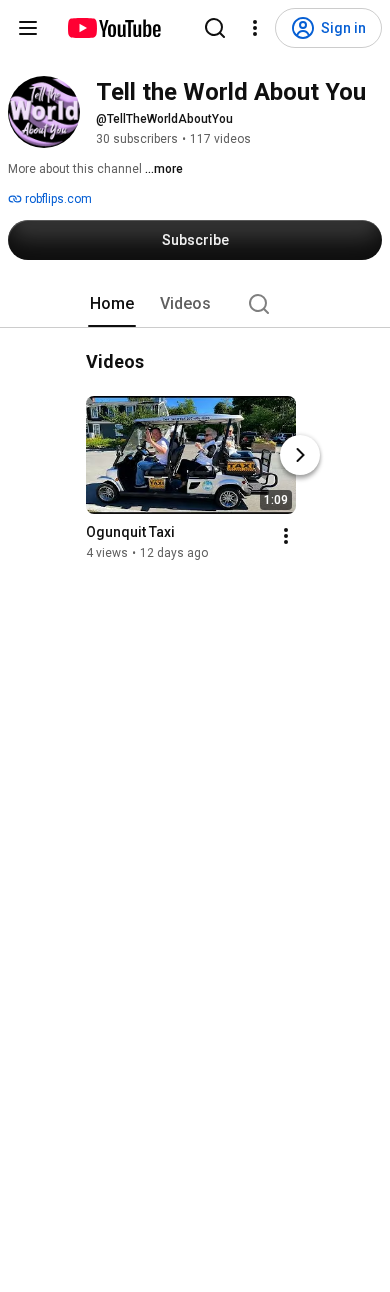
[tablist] (195, 304)
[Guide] (28, 28)
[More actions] (286, 536)
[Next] (300, 455)
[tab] (112, 304)
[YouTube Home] (113, 28)
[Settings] (255, 28)
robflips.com (57, 199)
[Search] (215, 28)
